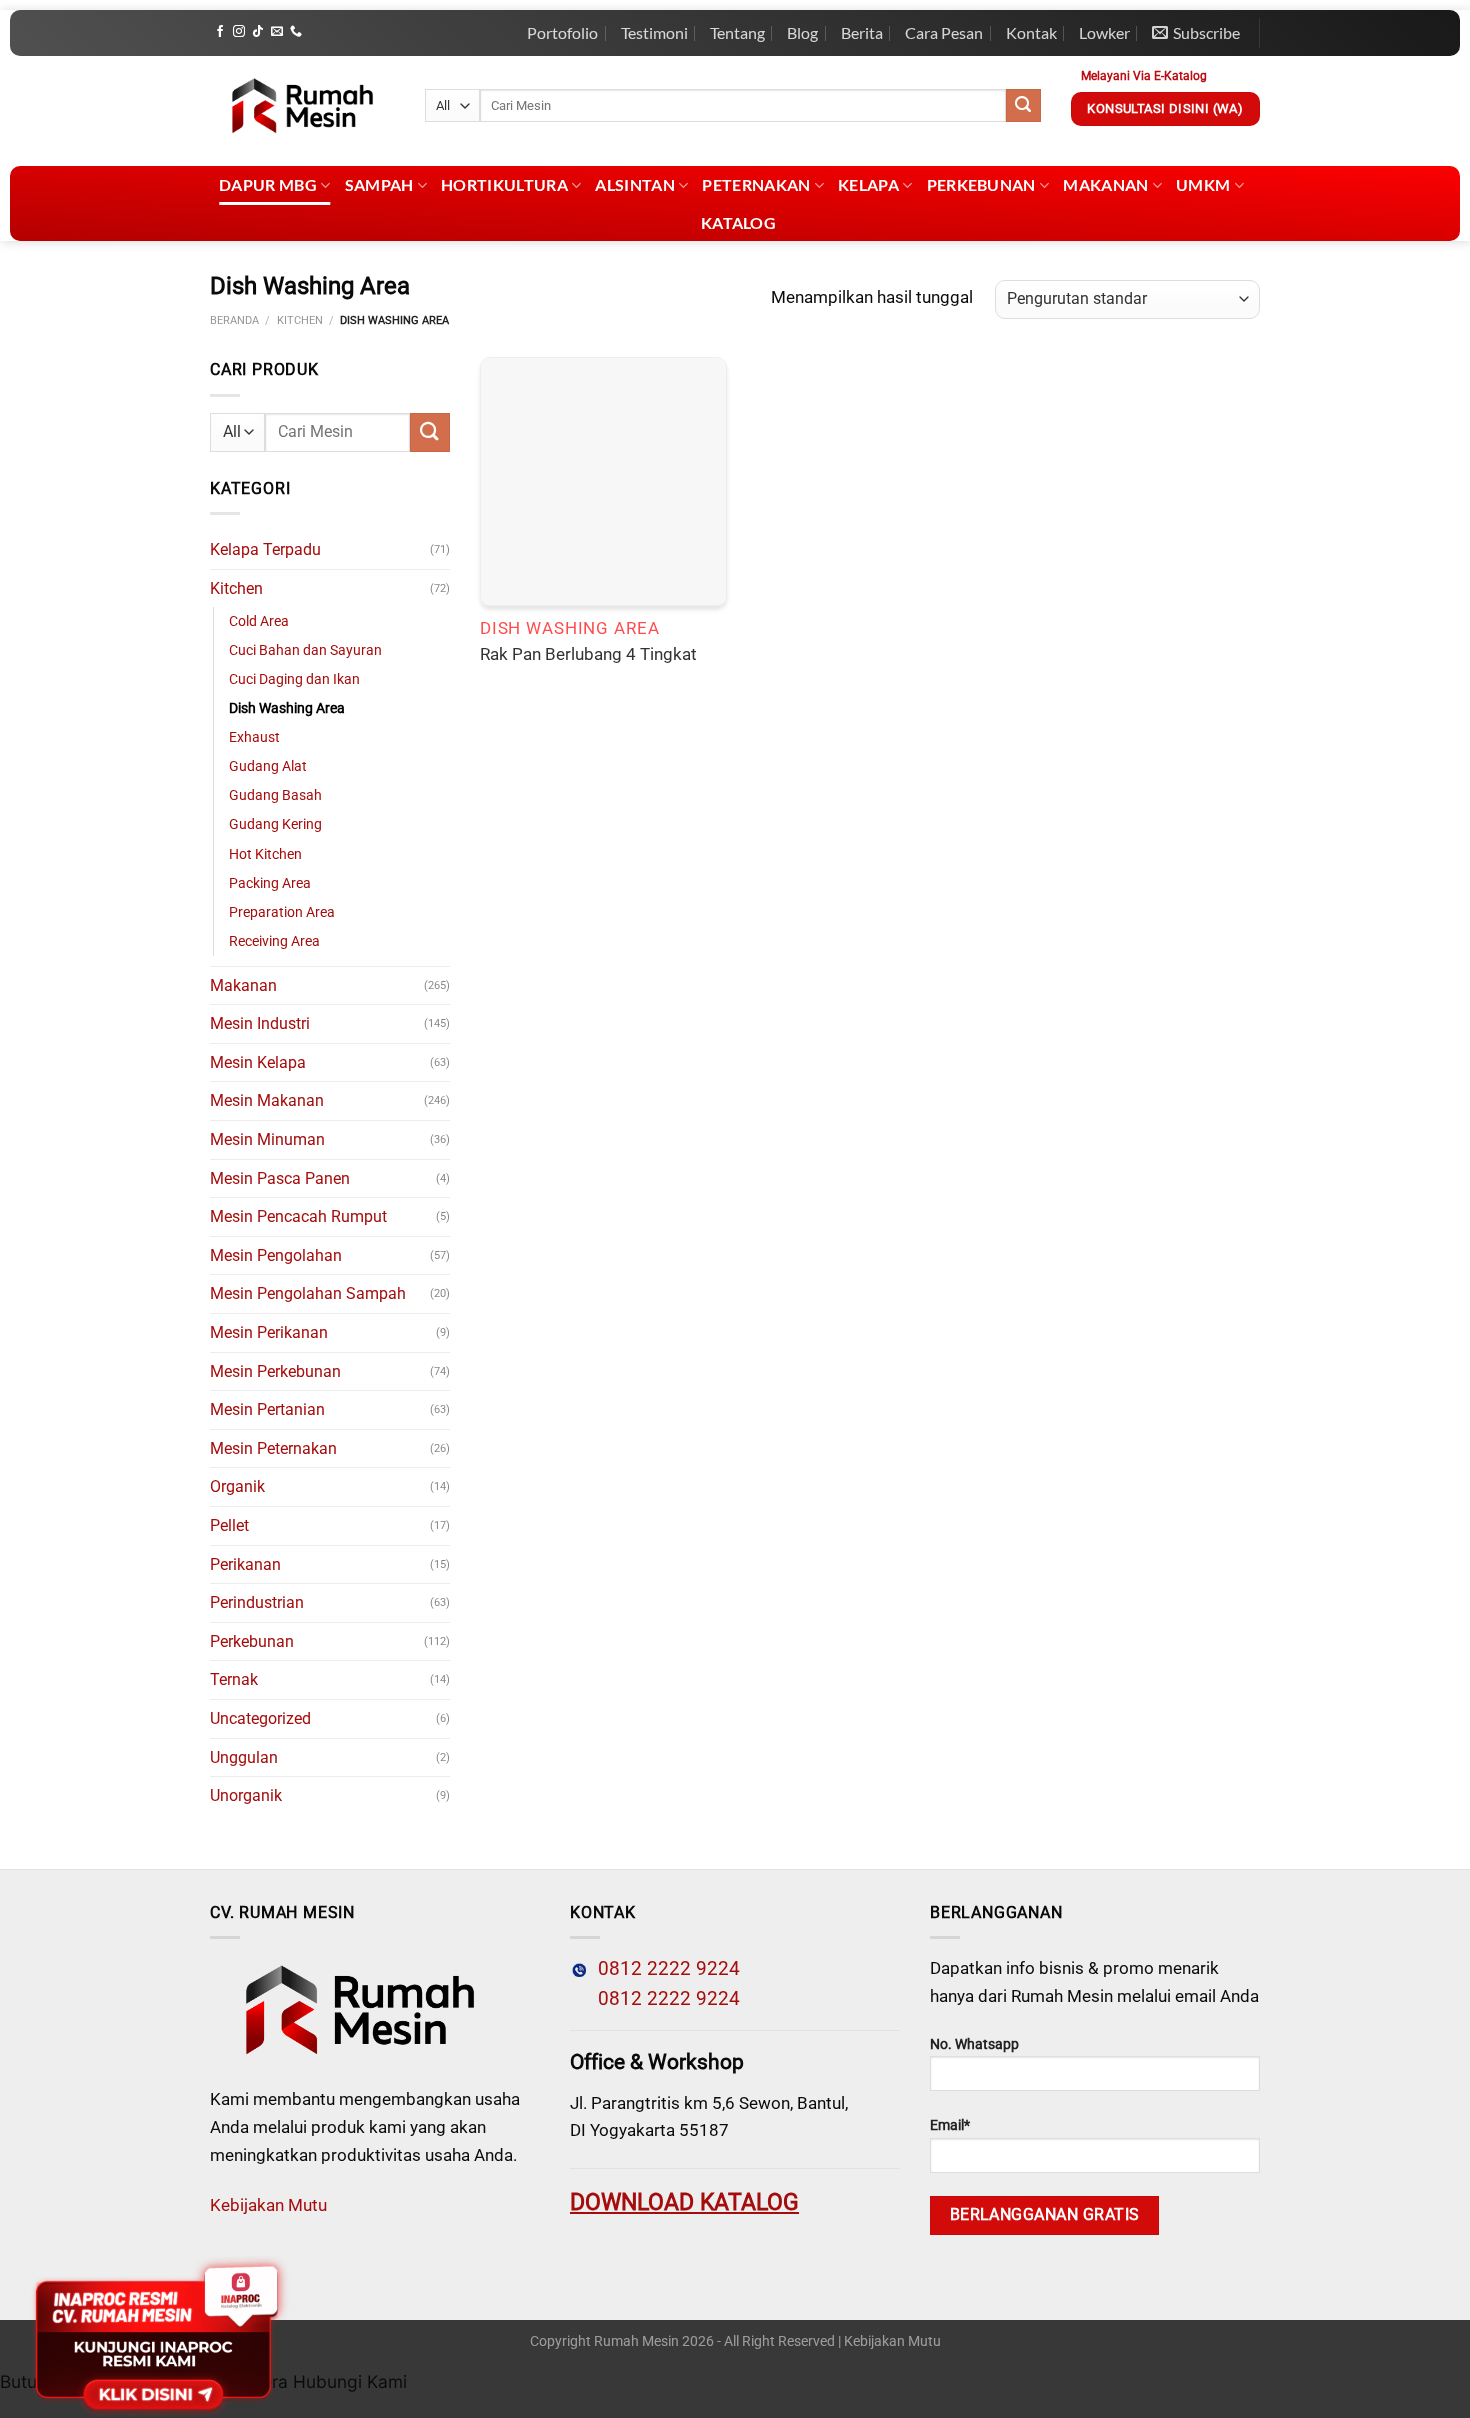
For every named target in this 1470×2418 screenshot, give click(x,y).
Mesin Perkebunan (275, 1371)
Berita (862, 32)
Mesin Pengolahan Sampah (308, 1293)
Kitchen (300, 320)
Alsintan (635, 184)
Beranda (234, 320)
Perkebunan (981, 184)
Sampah (379, 184)
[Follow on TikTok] (258, 32)
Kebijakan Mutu (268, 2205)
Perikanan (245, 1564)
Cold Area (259, 621)
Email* (950, 2125)
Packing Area (270, 883)
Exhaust (254, 737)
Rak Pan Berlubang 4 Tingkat (588, 654)
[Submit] (1023, 106)
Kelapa (868, 184)
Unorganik (246, 1795)
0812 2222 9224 (664, 1969)
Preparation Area (282, 912)
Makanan (1105, 184)
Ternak (234, 1679)
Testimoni (654, 32)
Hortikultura (504, 184)
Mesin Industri (260, 1023)
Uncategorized (260, 1718)
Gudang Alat (268, 766)
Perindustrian (257, 1602)
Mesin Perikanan (269, 1332)
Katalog (738, 222)
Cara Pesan (944, 32)
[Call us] (296, 32)
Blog (802, 32)
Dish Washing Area (287, 708)
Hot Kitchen (265, 854)
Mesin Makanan (267, 1100)
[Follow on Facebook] (220, 32)
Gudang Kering (275, 824)
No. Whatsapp (974, 2044)
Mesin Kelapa (258, 1062)
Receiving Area (274, 941)
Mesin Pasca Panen (280, 1178)
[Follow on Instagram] (239, 32)
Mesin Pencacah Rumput (298, 1216)
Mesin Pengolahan (276, 1255)
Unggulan (244, 1757)
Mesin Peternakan (273, 1448)
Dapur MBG (268, 184)
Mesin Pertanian (267, 1409)
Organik (237, 1486)
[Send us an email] (277, 32)
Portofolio (562, 32)
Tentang (737, 32)
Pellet (229, 1525)
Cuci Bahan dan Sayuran (305, 650)
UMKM (1203, 184)
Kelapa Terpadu (265, 549)
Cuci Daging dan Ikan (294, 679)
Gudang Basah (275, 795)
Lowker (1104, 32)
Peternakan (756, 184)
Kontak (1031, 32)
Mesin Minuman (267, 1139)
